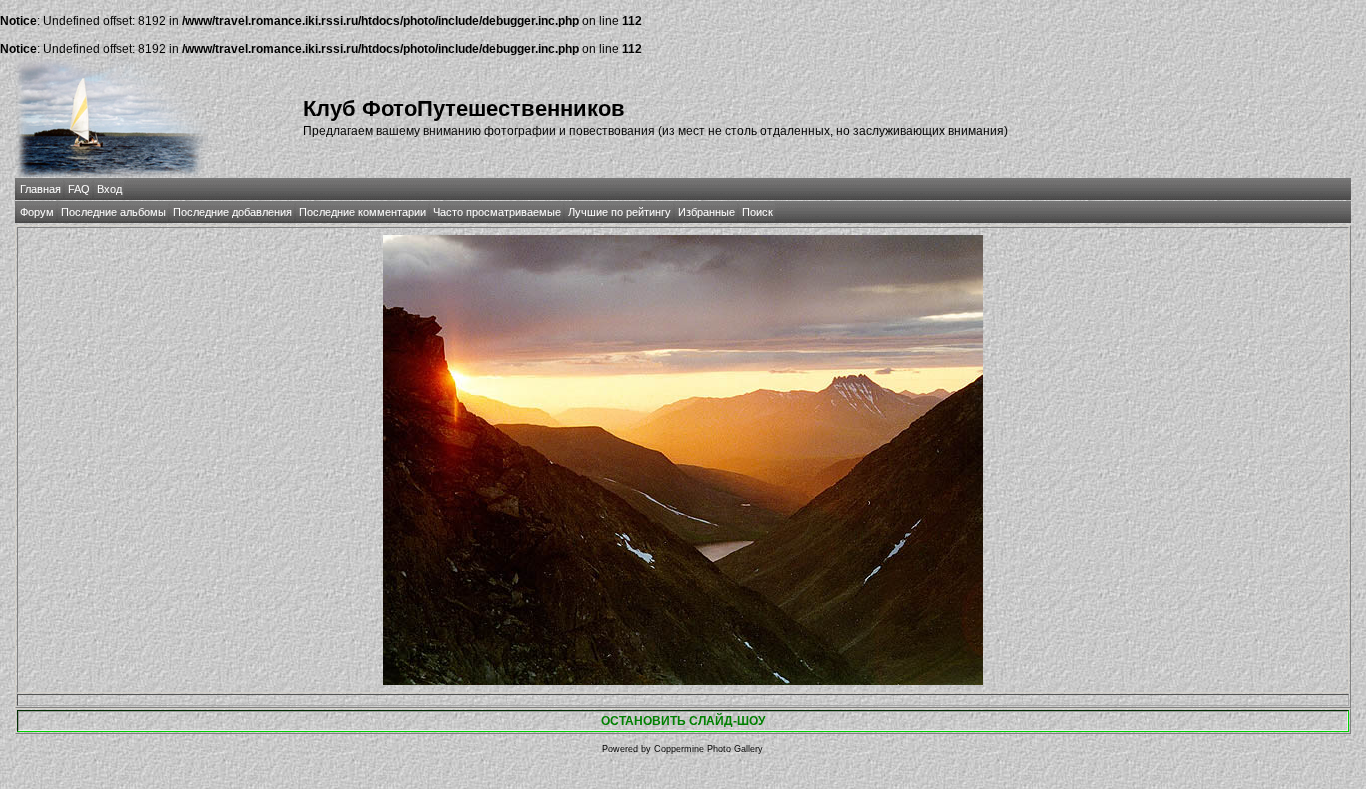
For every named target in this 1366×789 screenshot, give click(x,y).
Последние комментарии (362, 212)
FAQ (79, 189)
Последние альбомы (113, 212)
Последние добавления (232, 212)
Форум (37, 212)
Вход (109, 189)
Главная (40, 189)
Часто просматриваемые (497, 212)
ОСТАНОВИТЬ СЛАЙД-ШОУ (683, 721)
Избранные (706, 212)
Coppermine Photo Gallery (708, 749)
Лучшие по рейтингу (619, 212)
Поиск (757, 212)
